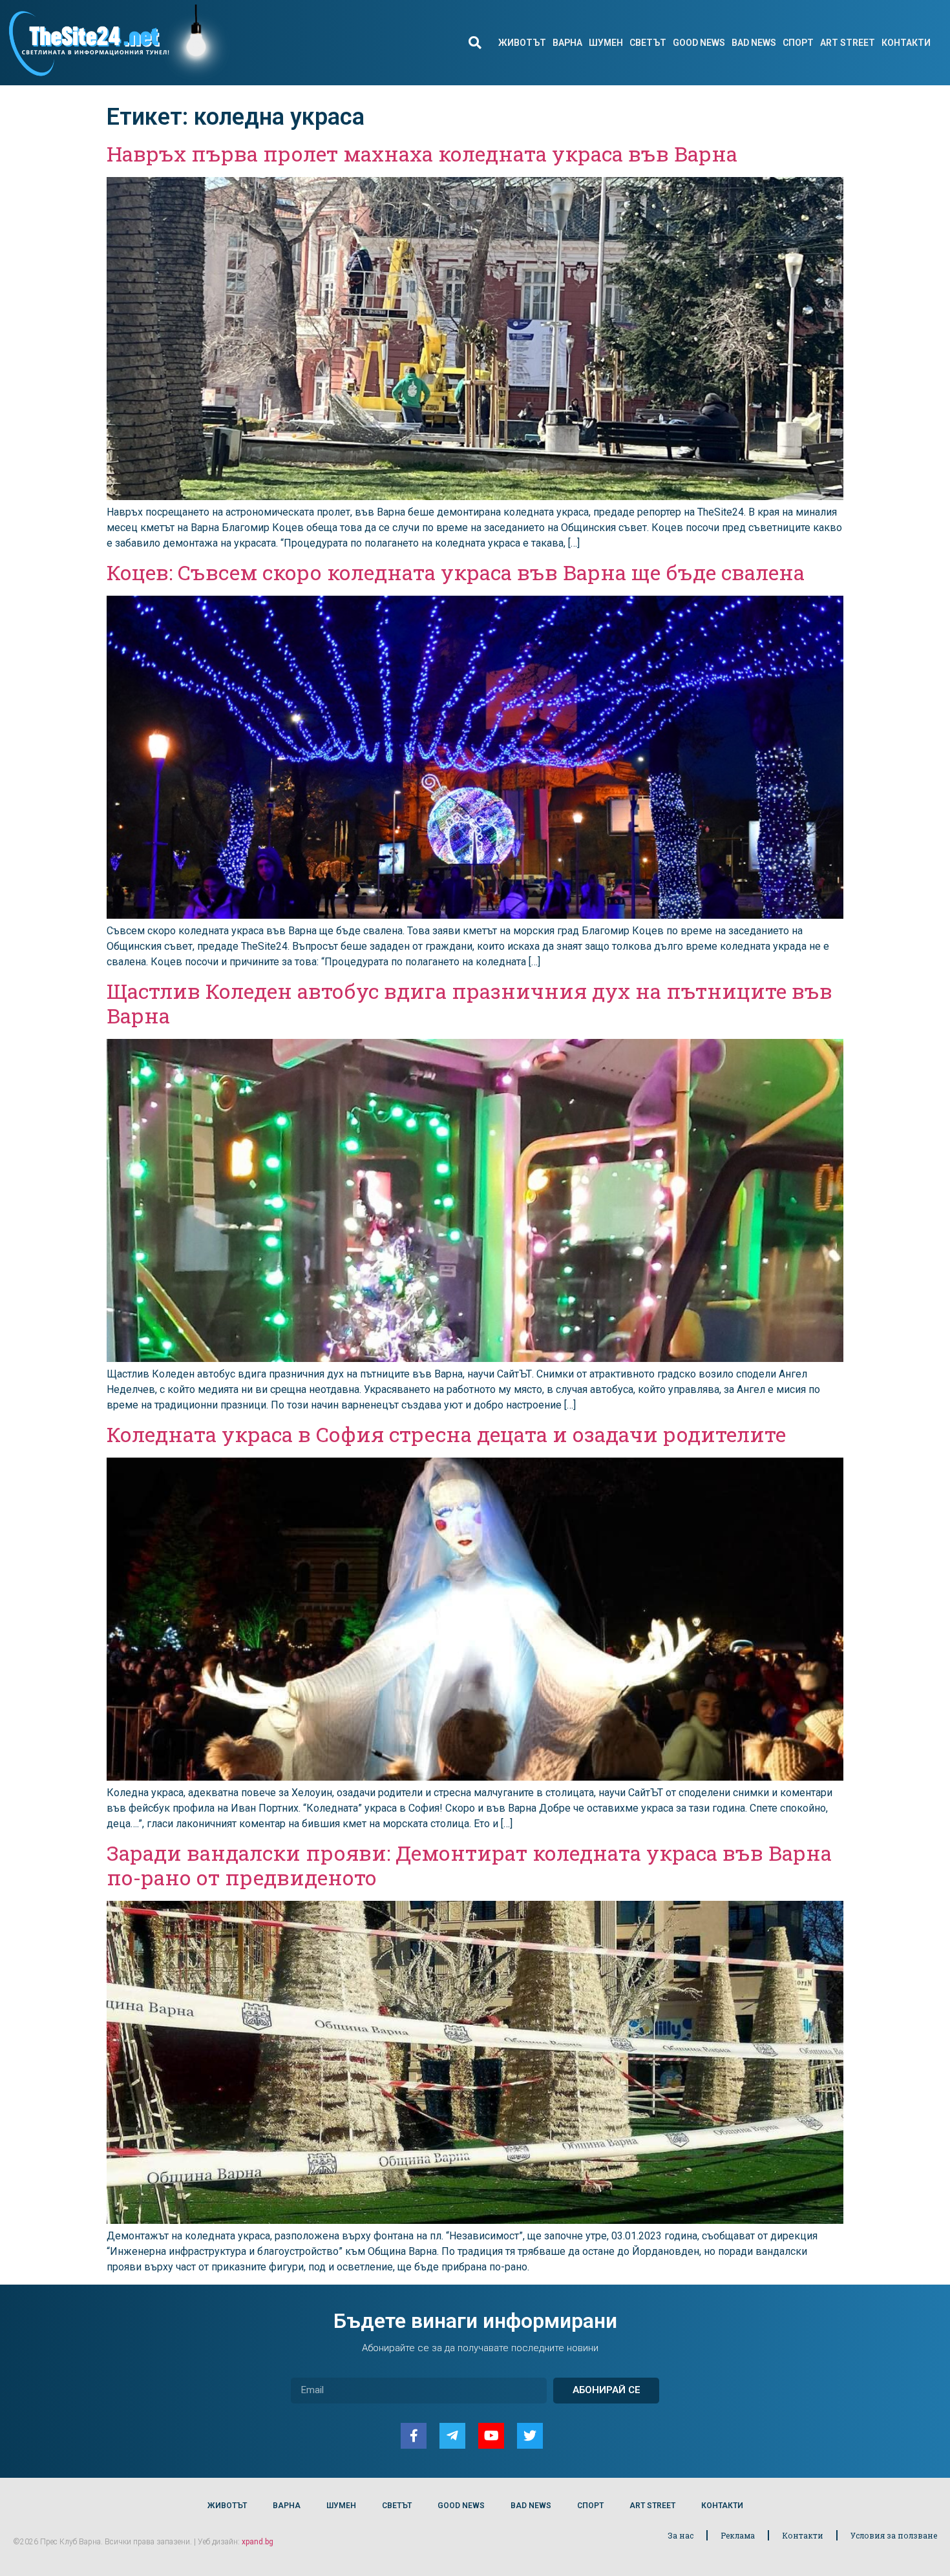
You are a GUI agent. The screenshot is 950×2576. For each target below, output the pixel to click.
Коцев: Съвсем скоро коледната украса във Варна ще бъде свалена (456, 572)
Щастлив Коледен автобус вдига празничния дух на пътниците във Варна (470, 1003)
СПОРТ (798, 43)
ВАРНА (567, 43)
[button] (475, 43)
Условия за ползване (894, 2535)
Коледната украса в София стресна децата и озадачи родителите (446, 1434)
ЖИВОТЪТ (522, 43)
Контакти (803, 2535)
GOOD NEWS (699, 43)
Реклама (738, 2535)
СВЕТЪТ (648, 43)
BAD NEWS (754, 43)
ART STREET (848, 43)
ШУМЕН (606, 43)
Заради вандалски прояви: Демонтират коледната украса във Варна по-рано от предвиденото (469, 1865)
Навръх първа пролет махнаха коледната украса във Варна (422, 153)
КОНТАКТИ (906, 43)
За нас (681, 2535)
